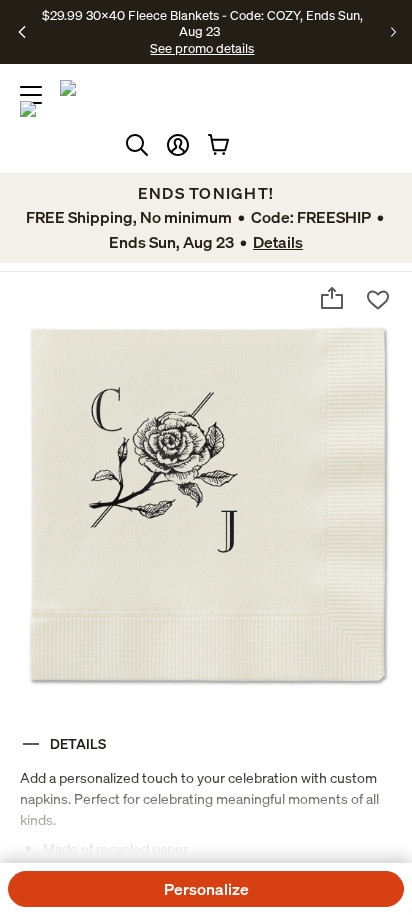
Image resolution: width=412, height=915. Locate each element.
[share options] (332, 298)
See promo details (202, 48)
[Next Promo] (393, 32)
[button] (178, 145)
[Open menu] (31, 95)
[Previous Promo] (23, 32)
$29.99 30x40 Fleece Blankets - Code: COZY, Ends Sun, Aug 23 (202, 23)
